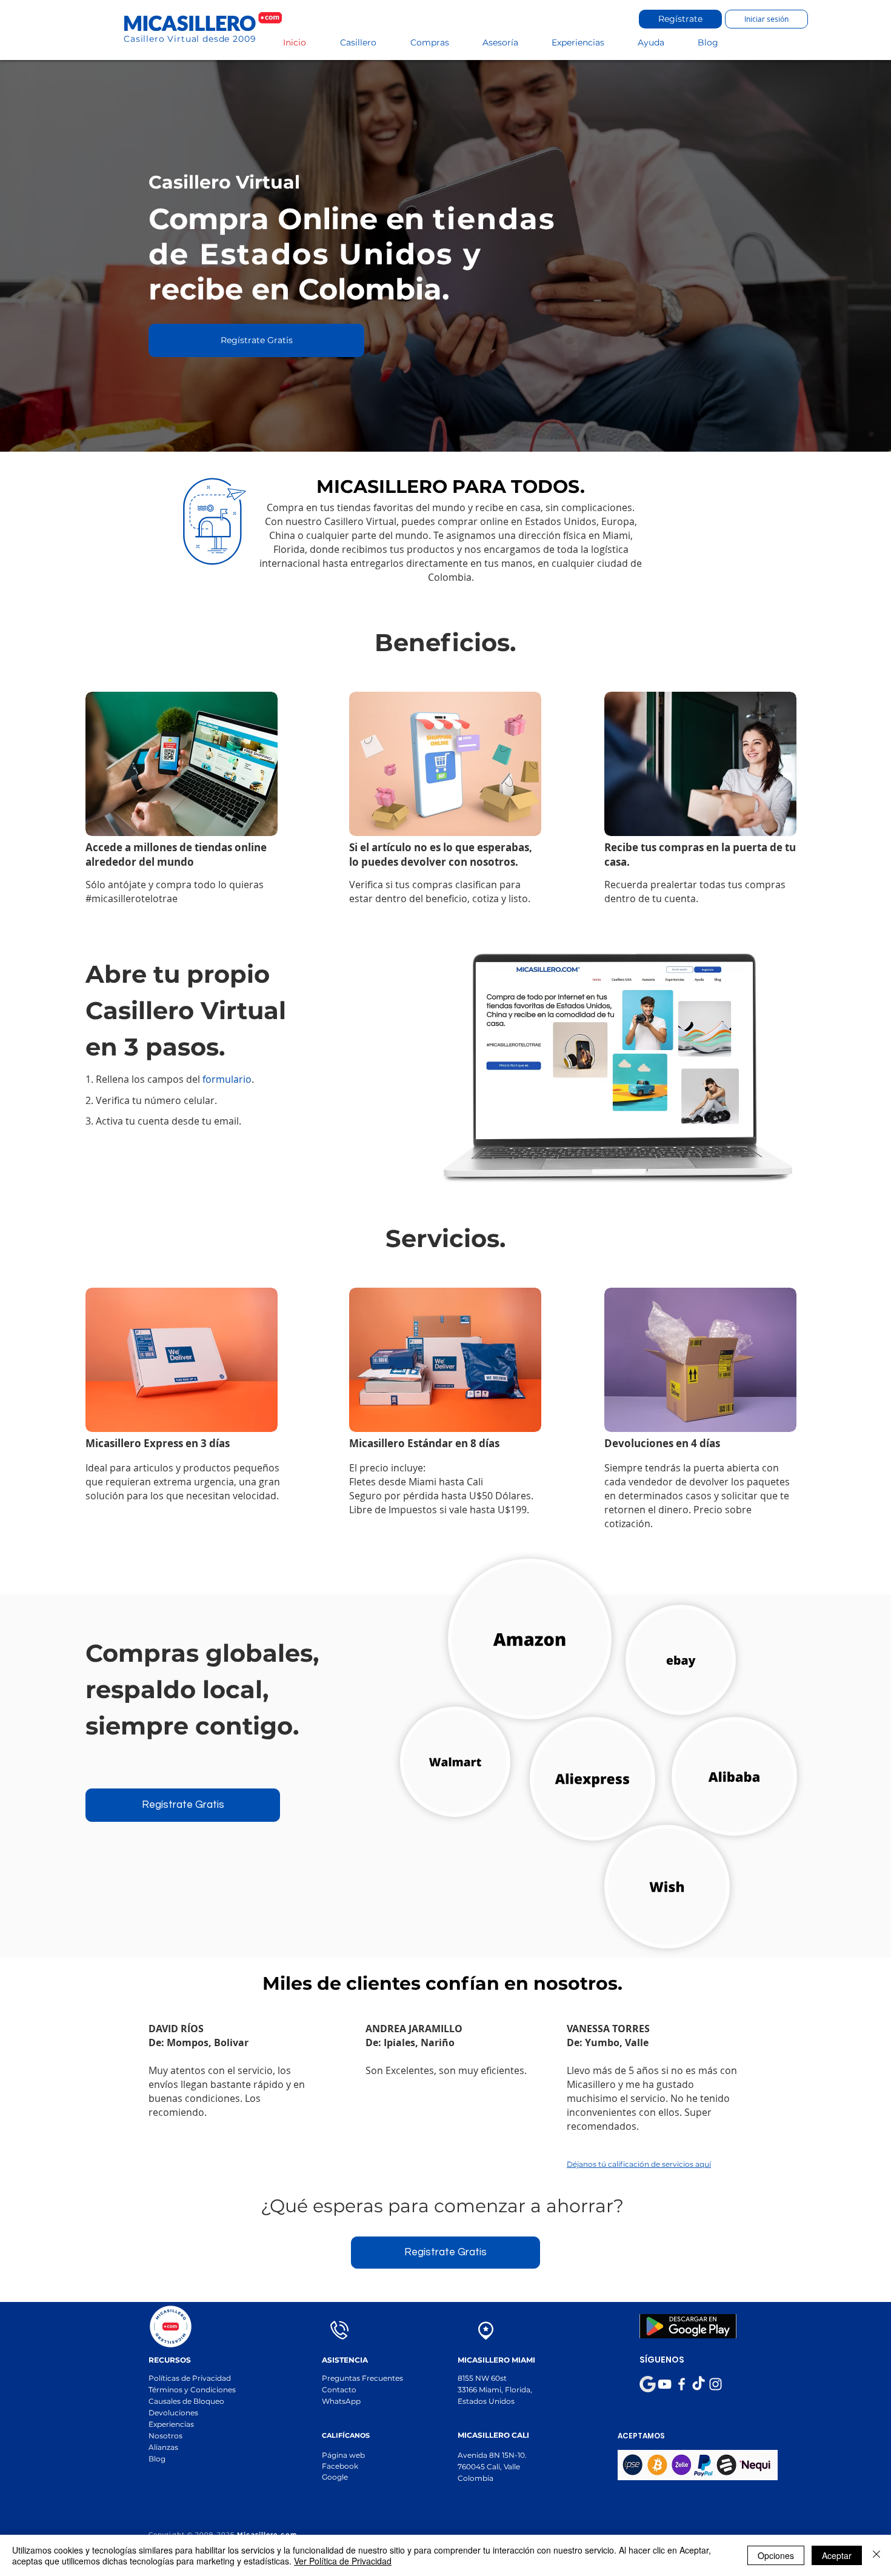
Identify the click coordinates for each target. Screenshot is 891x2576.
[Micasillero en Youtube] (665, 2384)
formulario (227, 1079)
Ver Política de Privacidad (343, 2561)
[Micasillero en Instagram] (716, 2384)
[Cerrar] (876, 2555)
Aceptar (837, 2555)
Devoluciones (173, 2413)
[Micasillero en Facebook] (682, 2384)
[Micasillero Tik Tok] (699, 2384)
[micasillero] (648, 2384)
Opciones (776, 2555)
